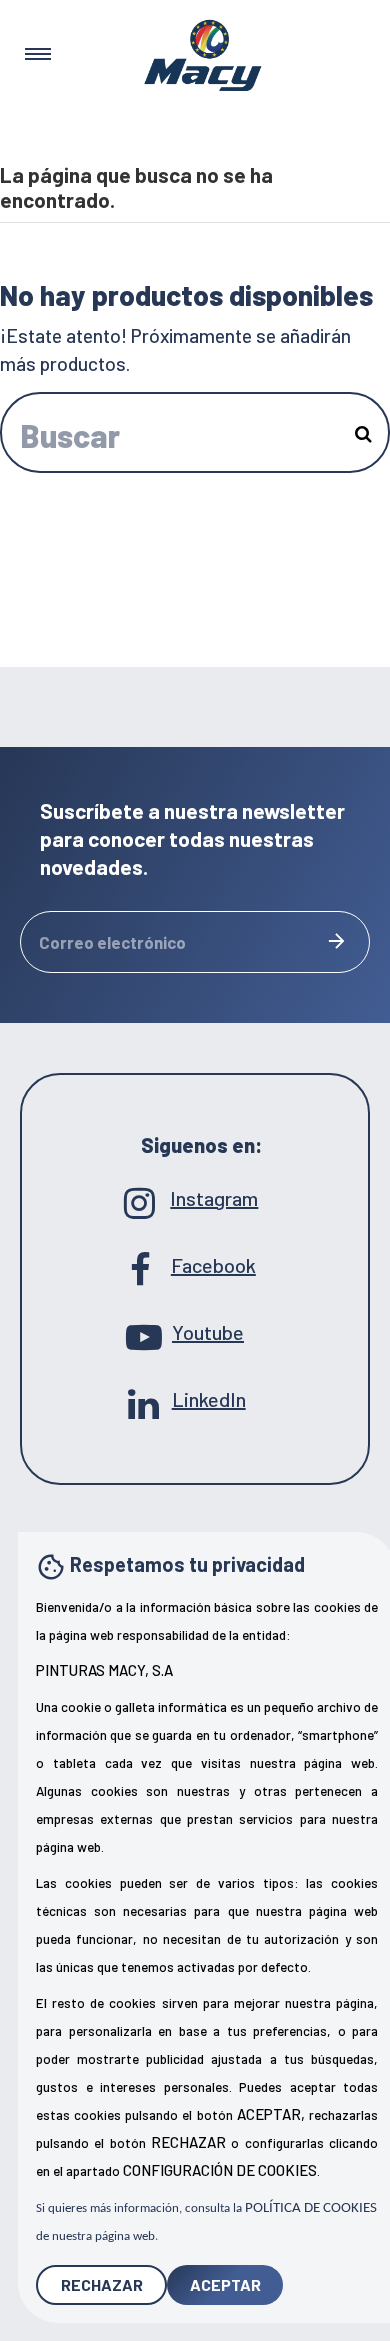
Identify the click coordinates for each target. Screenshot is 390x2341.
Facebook (195, 1265)
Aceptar (225, 2284)
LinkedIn (195, 1399)
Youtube (195, 1332)
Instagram (194, 1198)
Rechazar (102, 2284)
